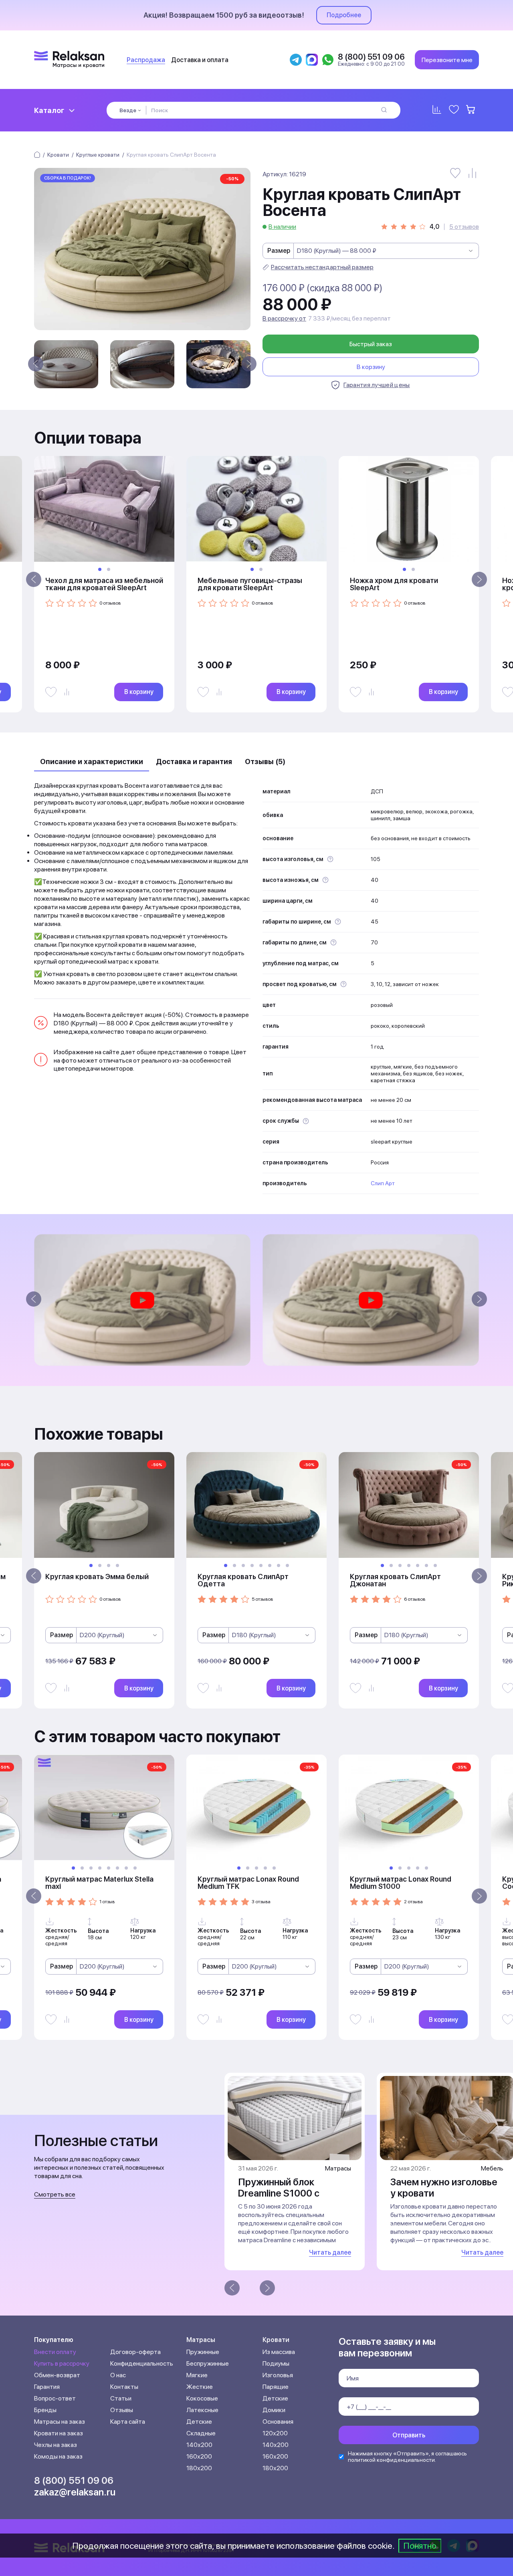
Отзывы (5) (265, 762)
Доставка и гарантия (194, 762)
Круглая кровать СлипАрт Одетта (243, 1580)
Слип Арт (383, 1183)
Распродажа (146, 60)
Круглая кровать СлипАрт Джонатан (395, 1580)
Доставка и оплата (200, 60)
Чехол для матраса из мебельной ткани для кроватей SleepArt (104, 584)
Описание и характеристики (92, 762)
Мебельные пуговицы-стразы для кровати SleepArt (250, 584)
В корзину (371, 367)
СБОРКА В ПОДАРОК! (68, 178)
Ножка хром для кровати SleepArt (394, 584)
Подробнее (344, 15)
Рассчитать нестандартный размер (322, 267)
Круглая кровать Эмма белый (97, 1576)
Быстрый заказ (371, 344)
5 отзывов (464, 227)
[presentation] (36, 364)
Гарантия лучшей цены (377, 385)
